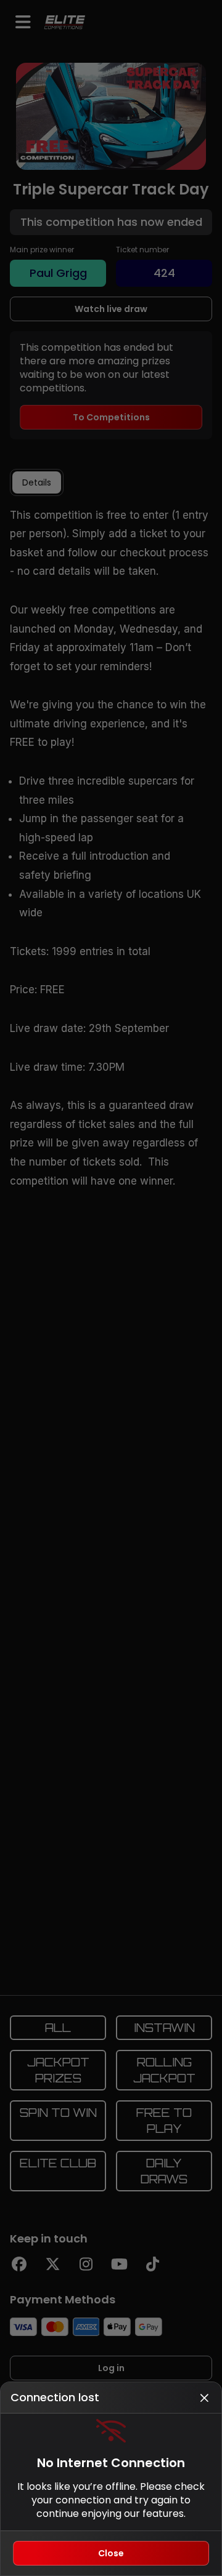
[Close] (204, 2398)
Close (111, 2553)
